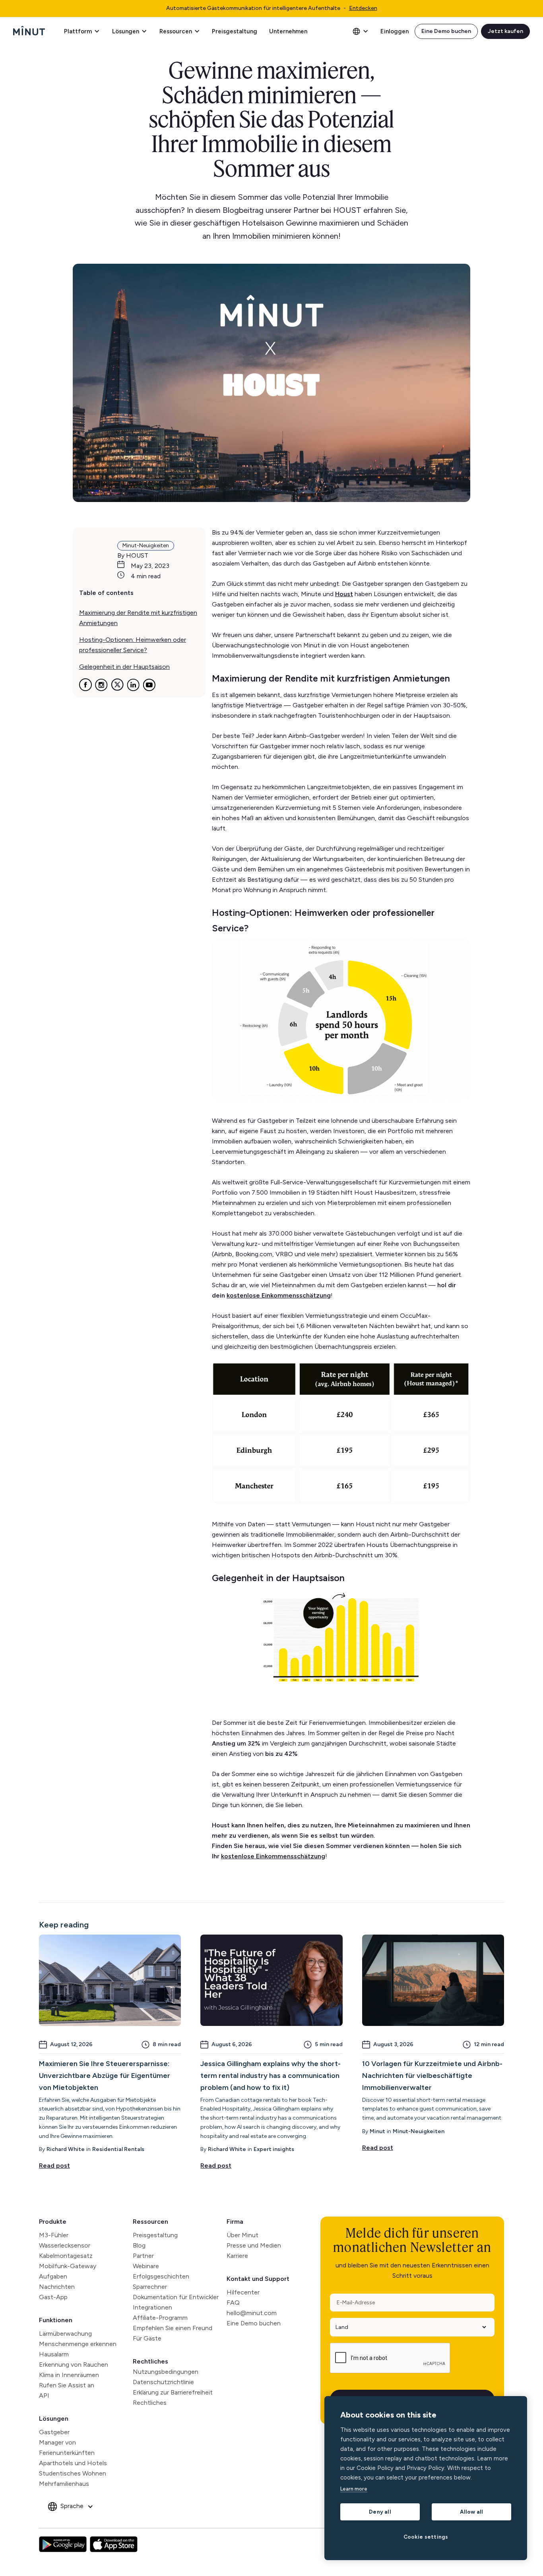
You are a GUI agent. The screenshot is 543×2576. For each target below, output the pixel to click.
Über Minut (242, 2235)
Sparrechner (150, 2287)
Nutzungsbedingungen (166, 2372)
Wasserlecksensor (65, 2245)
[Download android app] (63, 2544)
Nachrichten (57, 2287)
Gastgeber (54, 2432)
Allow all (472, 2512)
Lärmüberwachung (65, 2334)
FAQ (233, 2303)
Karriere (237, 2256)
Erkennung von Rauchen (74, 2365)
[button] (82, 31)
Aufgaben (53, 2276)
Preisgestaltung (235, 31)
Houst (344, 594)
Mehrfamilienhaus (64, 2484)
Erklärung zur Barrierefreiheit (173, 2392)
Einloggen (395, 31)
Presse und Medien (254, 2245)
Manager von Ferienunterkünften (67, 2448)
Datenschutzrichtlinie (163, 2382)
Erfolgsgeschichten (161, 2276)
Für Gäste (147, 2338)
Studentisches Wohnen (73, 2473)
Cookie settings (426, 2537)
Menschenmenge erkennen (78, 2344)
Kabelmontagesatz (66, 2256)
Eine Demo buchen (446, 31)
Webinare (146, 2266)
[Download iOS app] (114, 2544)
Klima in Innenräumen (69, 2375)
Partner (143, 2256)
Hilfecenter (243, 2292)
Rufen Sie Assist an (67, 2385)
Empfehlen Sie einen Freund (173, 2328)
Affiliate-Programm (160, 2318)
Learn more (354, 2489)
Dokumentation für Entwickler (176, 2297)
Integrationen (152, 2307)
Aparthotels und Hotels (73, 2463)
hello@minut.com (252, 2313)
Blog (139, 2245)
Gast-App (53, 2297)
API (44, 2395)
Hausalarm (54, 2354)
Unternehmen (288, 31)
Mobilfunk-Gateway (68, 2266)
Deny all (380, 2512)
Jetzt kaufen (505, 31)
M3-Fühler (54, 2235)
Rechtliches (150, 2361)
